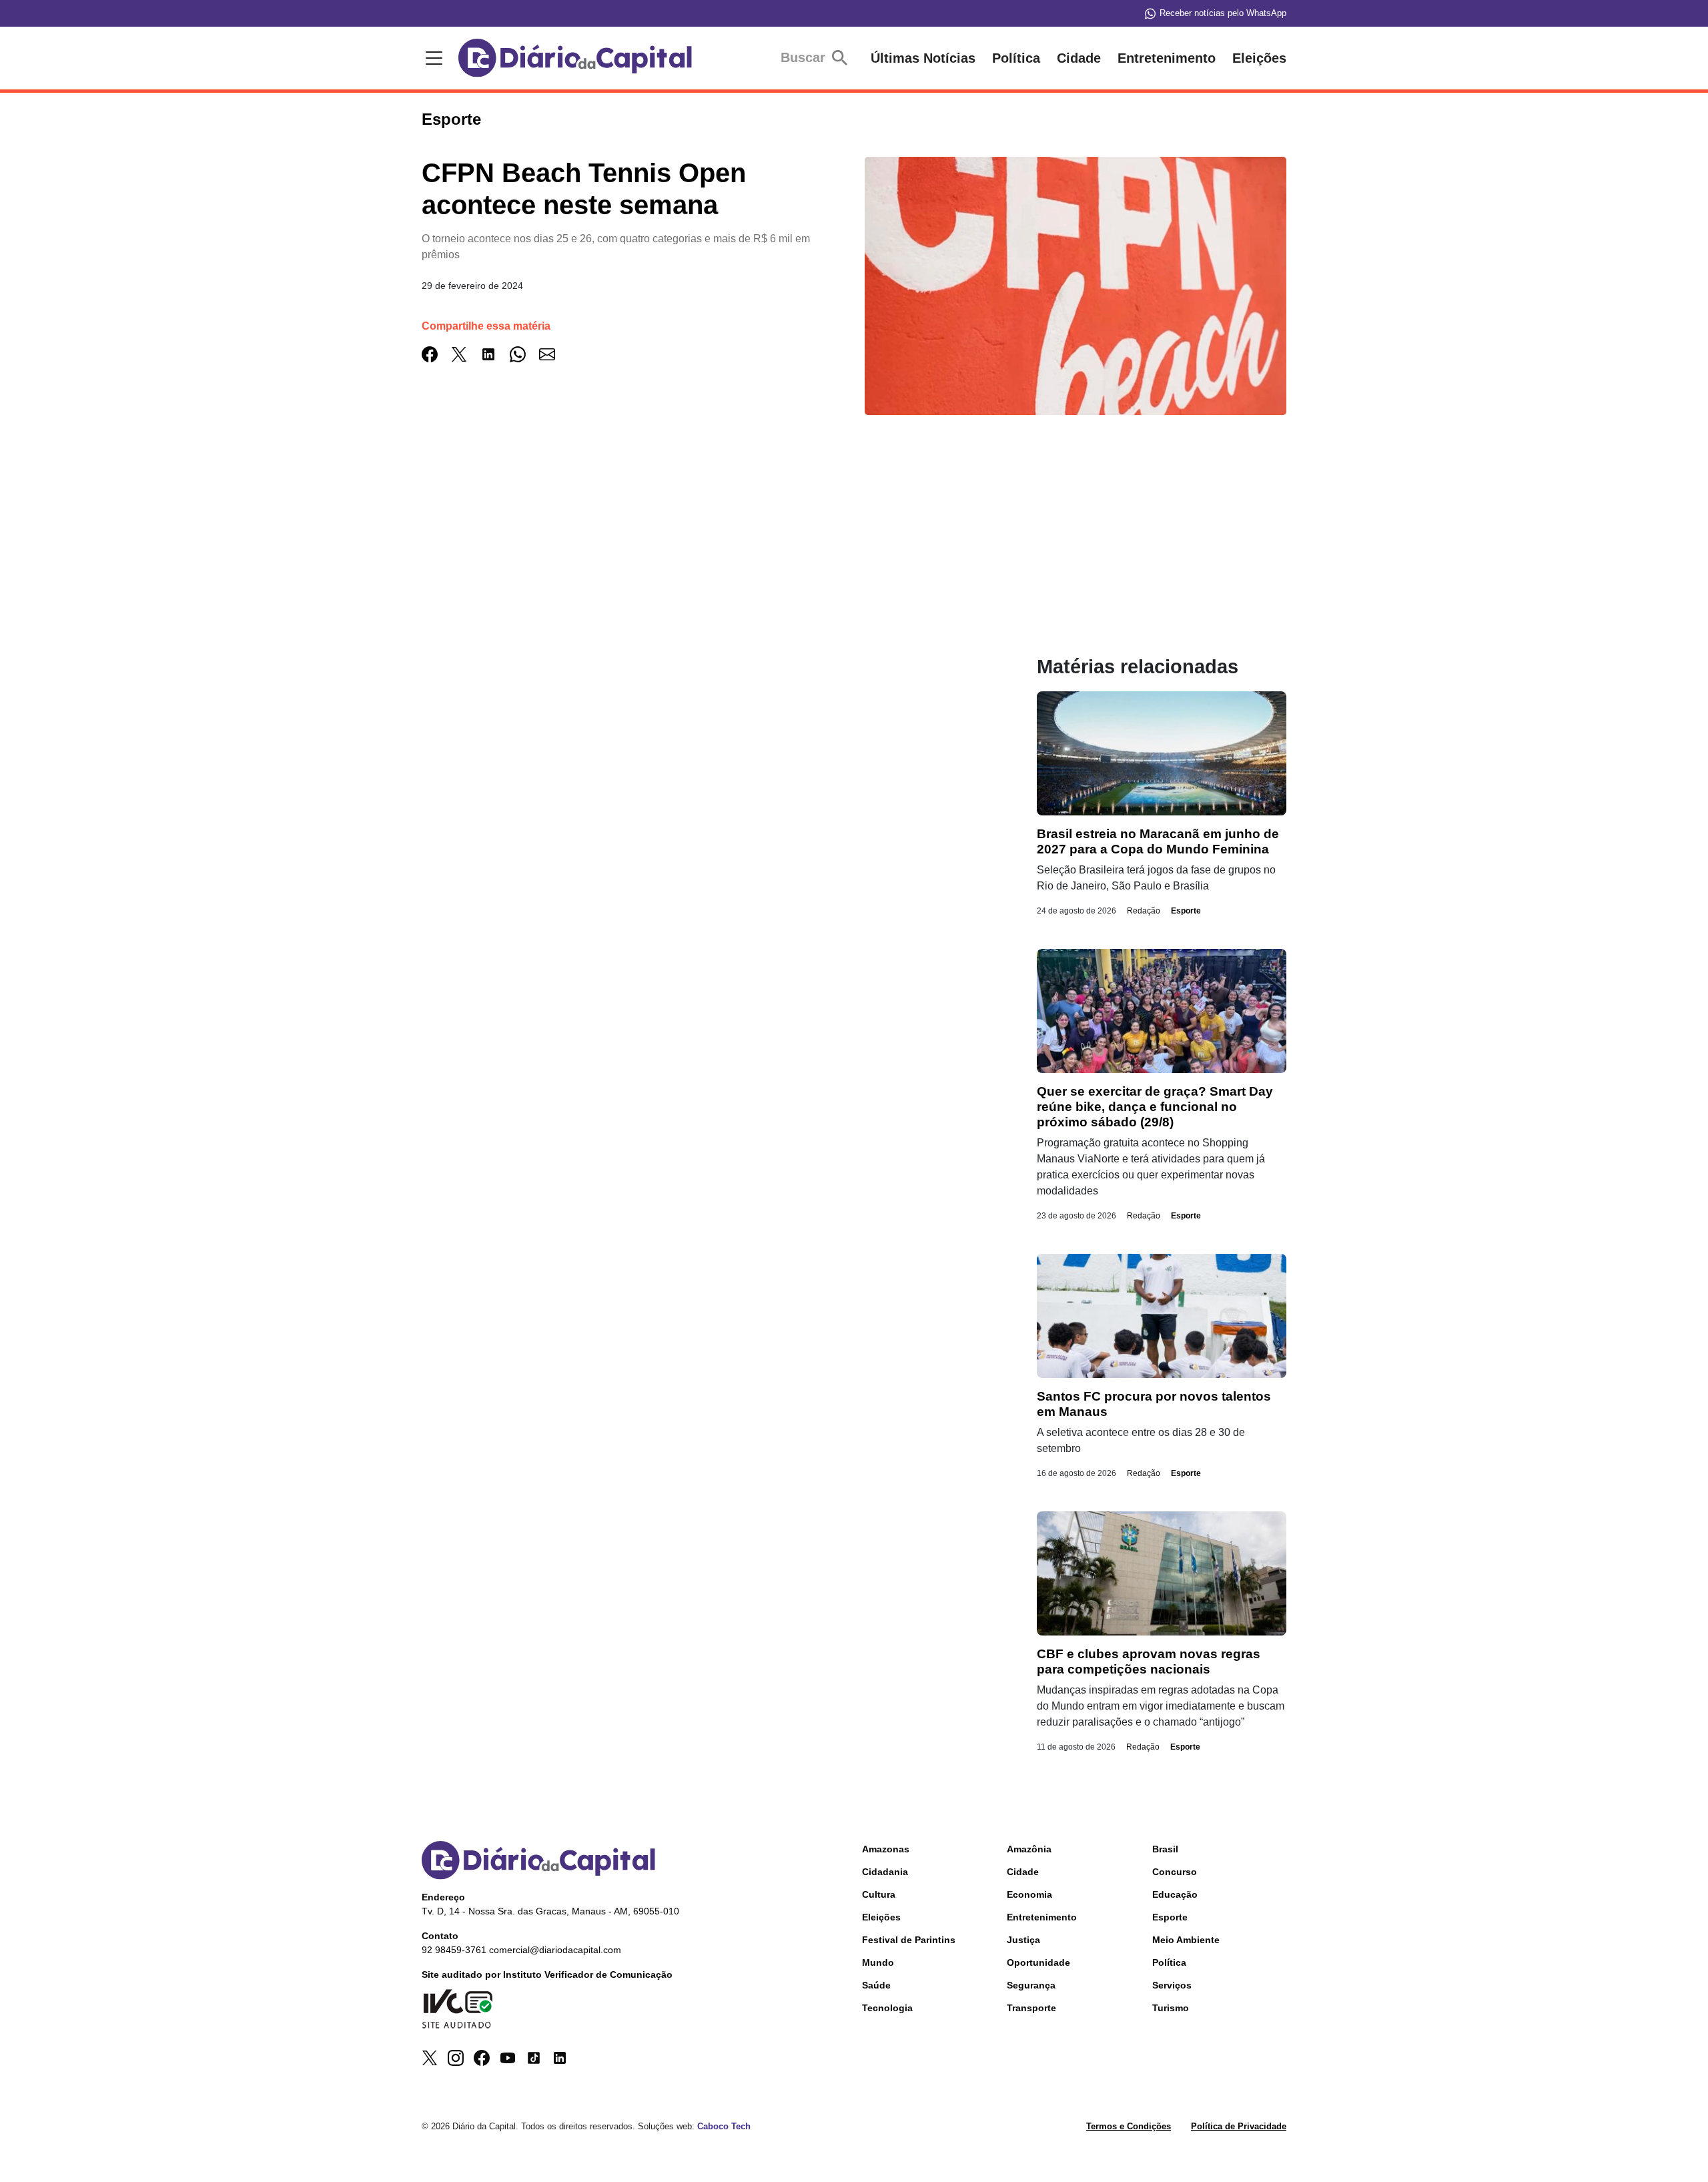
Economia (1029, 1894)
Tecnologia (887, 2008)
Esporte (1186, 911)
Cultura (879, 1894)
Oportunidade (1038, 1962)
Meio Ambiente (1186, 1940)
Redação (1144, 911)
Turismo (1171, 2008)
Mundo (878, 1962)
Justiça (1023, 1940)
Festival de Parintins (909, 1940)
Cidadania (885, 1872)
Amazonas (886, 1849)
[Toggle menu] (432, 58)
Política (1016, 58)
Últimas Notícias (923, 58)
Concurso (1175, 1872)
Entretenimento (1167, 58)
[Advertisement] (703, 562)
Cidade (1079, 58)
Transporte (1031, 2008)
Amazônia (1029, 1849)
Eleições (1259, 58)
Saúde (876, 1985)
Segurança (1031, 1985)
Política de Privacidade (1239, 2126)
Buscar (805, 57)
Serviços (1172, 1985)
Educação (1175, 1894)
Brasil (1165, 1849)
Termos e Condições (1129, 2126)
